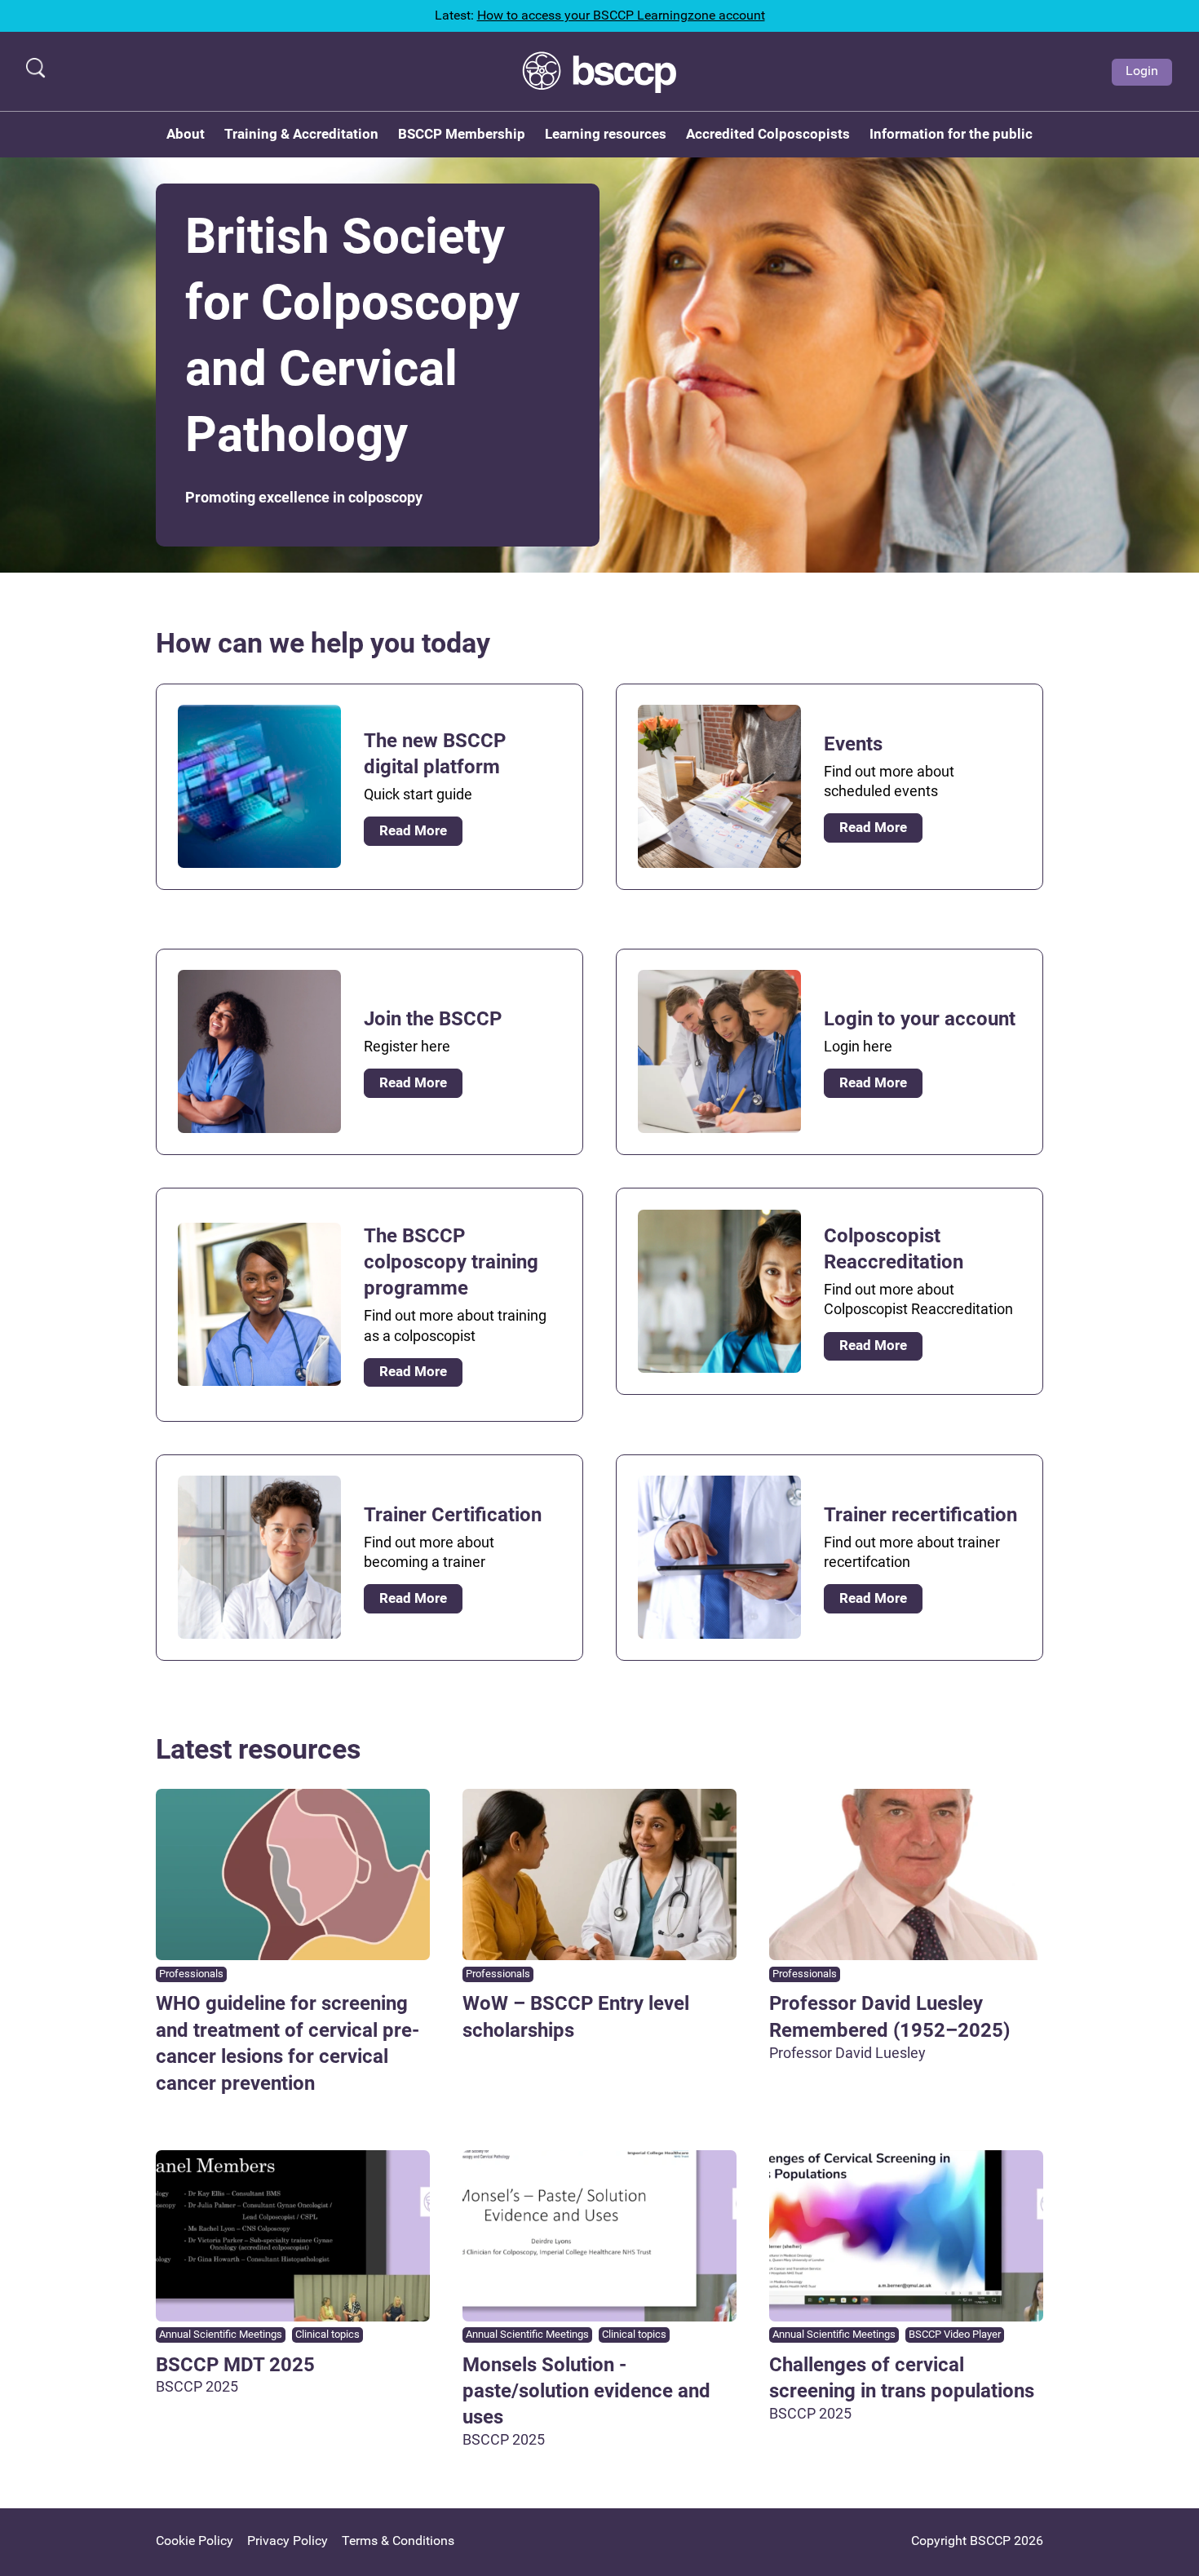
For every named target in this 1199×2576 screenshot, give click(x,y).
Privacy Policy (288, 2541)
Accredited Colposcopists (768, 134)
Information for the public (951, 134)
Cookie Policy (195, 2541)
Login (1142, 71)
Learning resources (606, 134)
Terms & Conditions (398, 2541)
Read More (413, 830)
